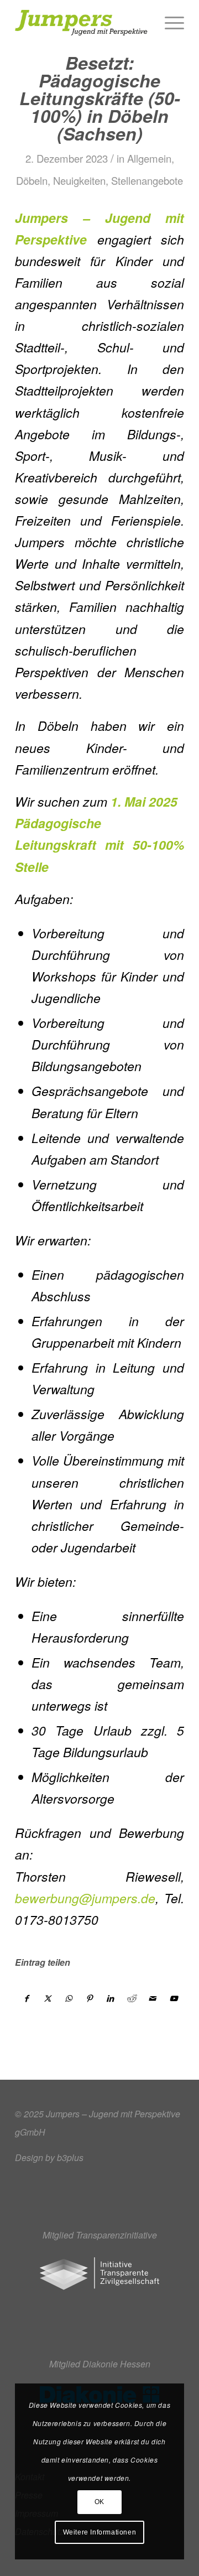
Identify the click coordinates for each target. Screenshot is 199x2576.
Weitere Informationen (100, 2532)
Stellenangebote (147, 180)
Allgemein (149, 158)
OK (99, 2502)
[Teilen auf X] (47, 1998)
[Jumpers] (83, 23)
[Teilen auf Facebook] (26, 1998)
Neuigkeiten (79, 180)
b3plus (70, 2157)
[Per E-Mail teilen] (152, 1998)
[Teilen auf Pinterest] (89, 1998)
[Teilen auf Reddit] (131, 1998)
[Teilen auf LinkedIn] (110, 1998)
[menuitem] (169, 23)
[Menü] (169, 23)
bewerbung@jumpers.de (85, 1898)
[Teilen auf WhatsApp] (68, 1998)
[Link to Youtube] (173, 1998)
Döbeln (32, 180)
